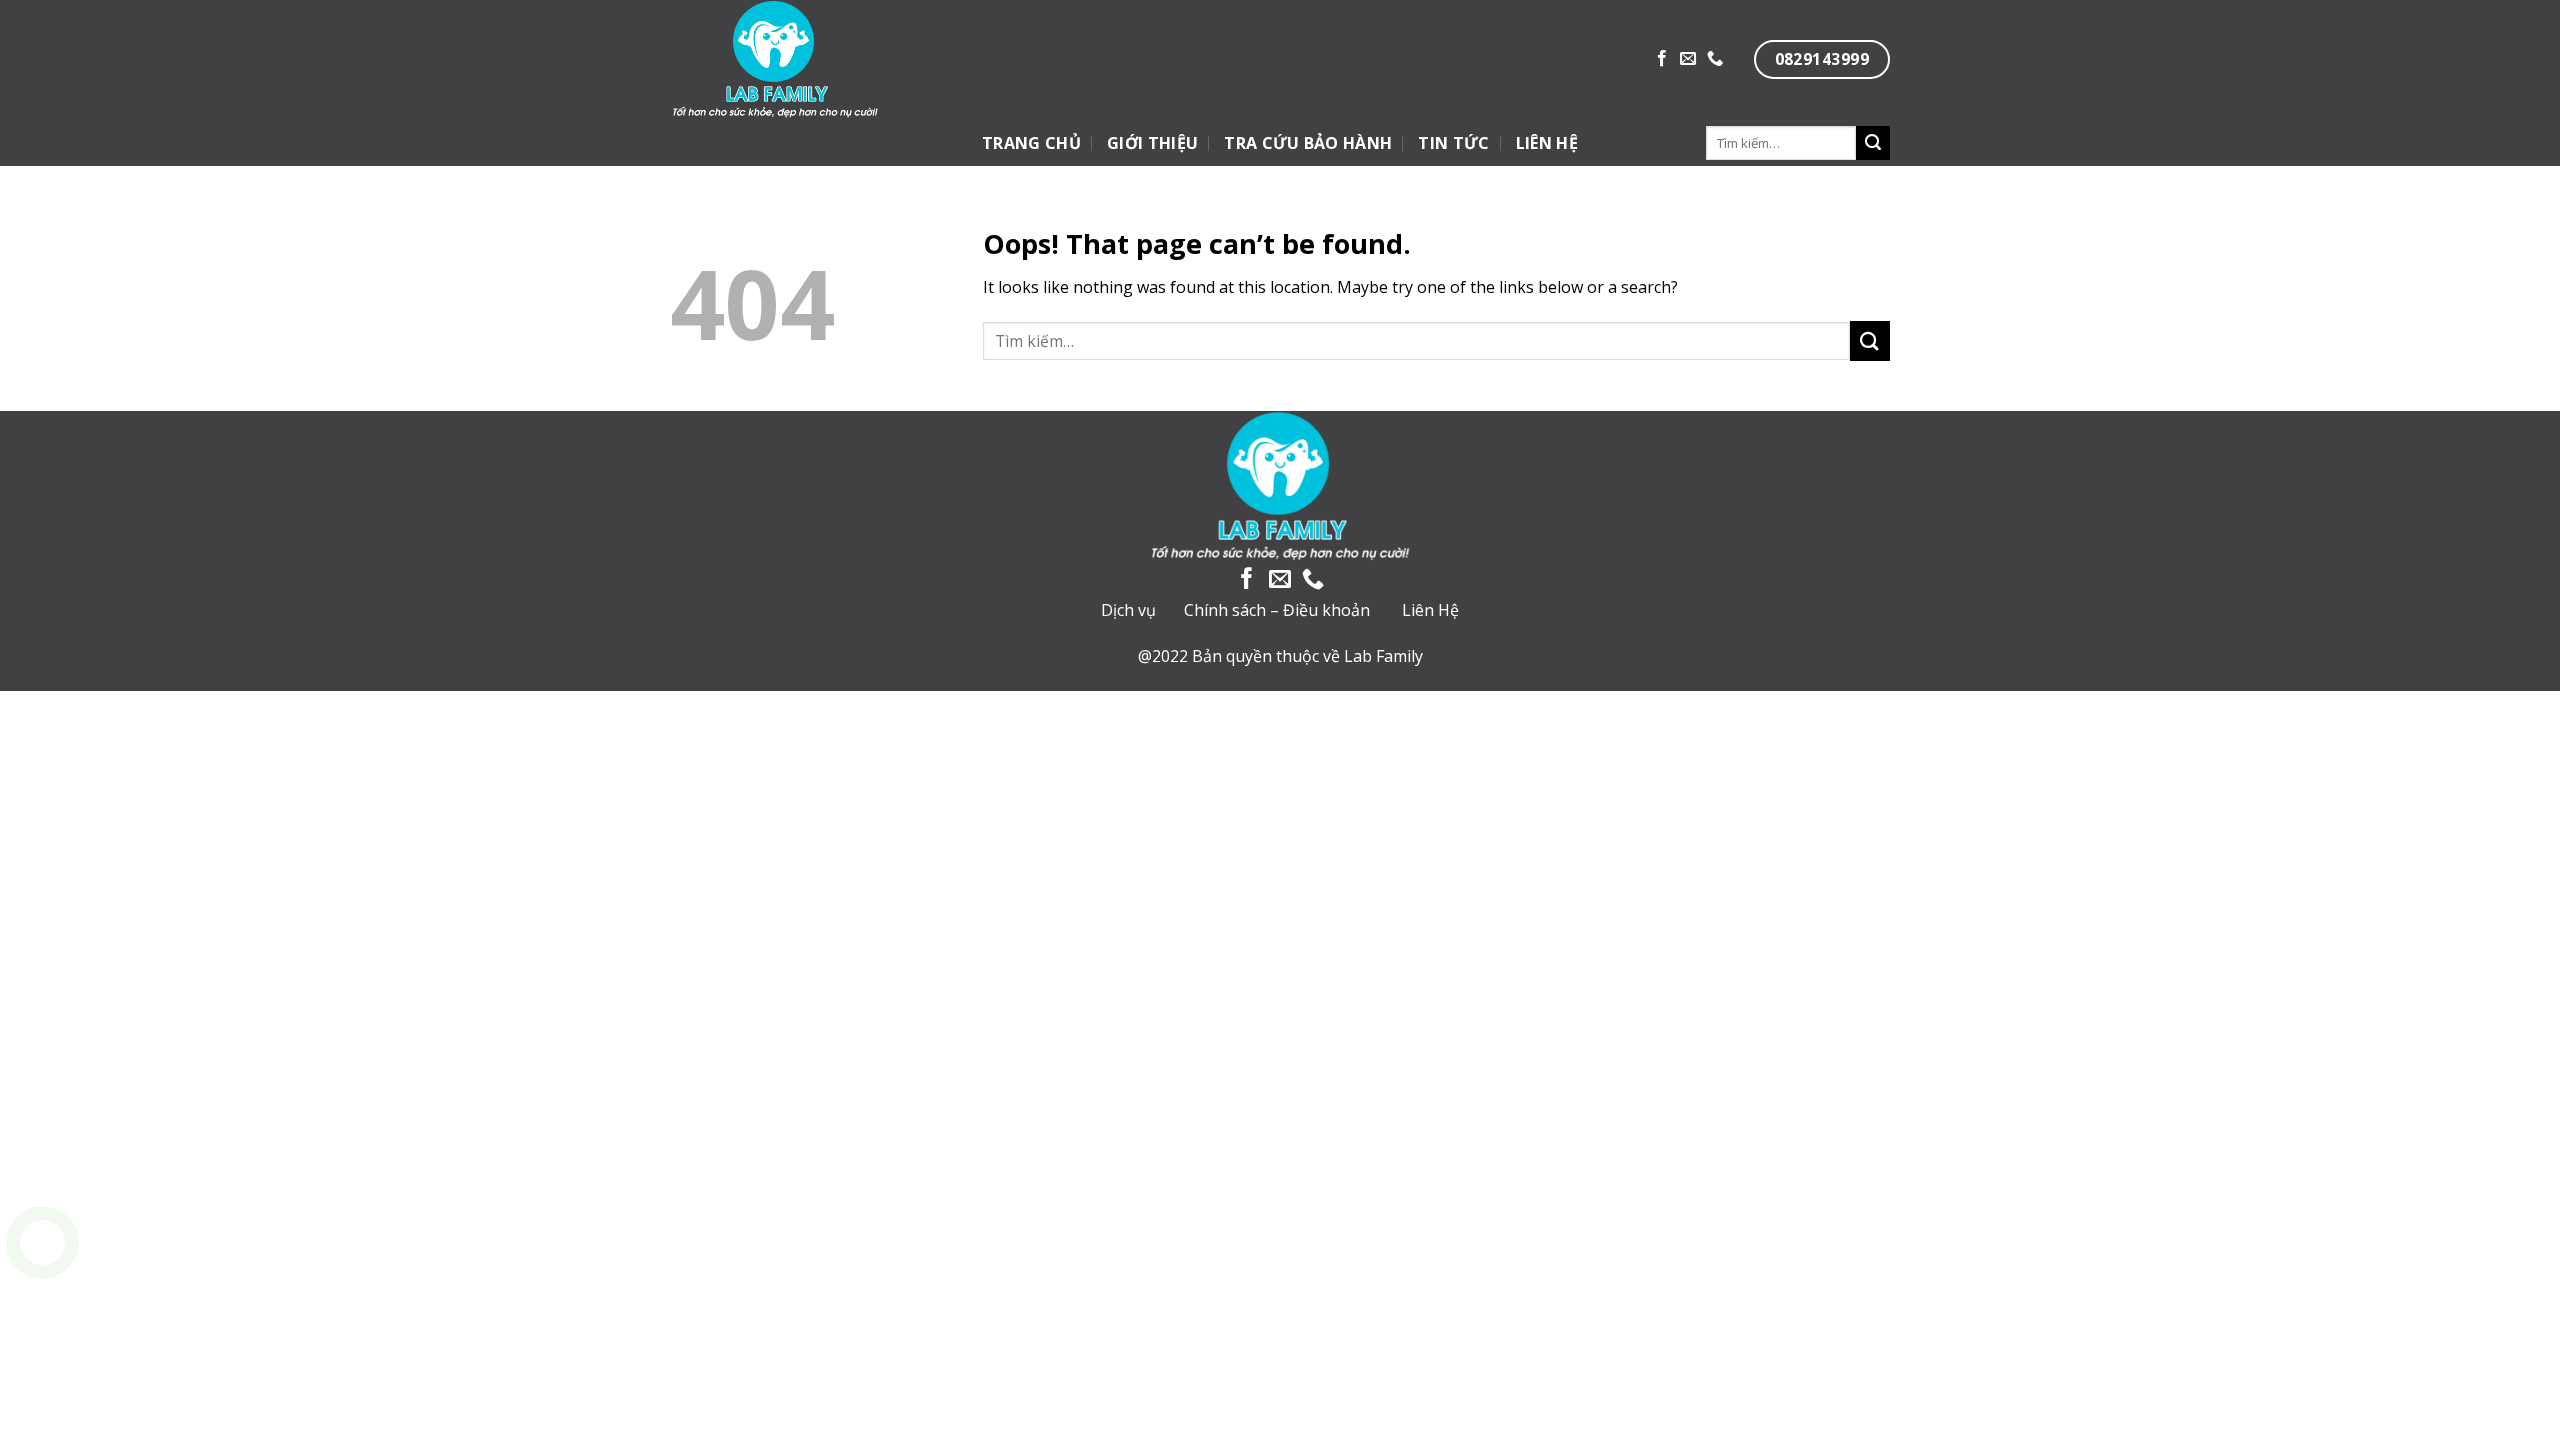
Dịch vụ (1128, 610)
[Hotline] (42, 1242)
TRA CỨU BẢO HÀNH (1308, 143)
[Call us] (1715, 59)
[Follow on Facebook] (1662, 59)
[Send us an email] (1688, 59)
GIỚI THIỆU (1152, 143)
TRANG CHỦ (1031, 143)
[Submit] (1873, 143)
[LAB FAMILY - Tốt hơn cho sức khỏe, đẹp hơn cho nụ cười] (844, 60)
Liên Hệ (1430, 610)
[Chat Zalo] (42, 1292)
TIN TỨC (1453, 143)
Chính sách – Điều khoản (1277, 610)
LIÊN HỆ (1547, 143)
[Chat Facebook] (42, 1342)
